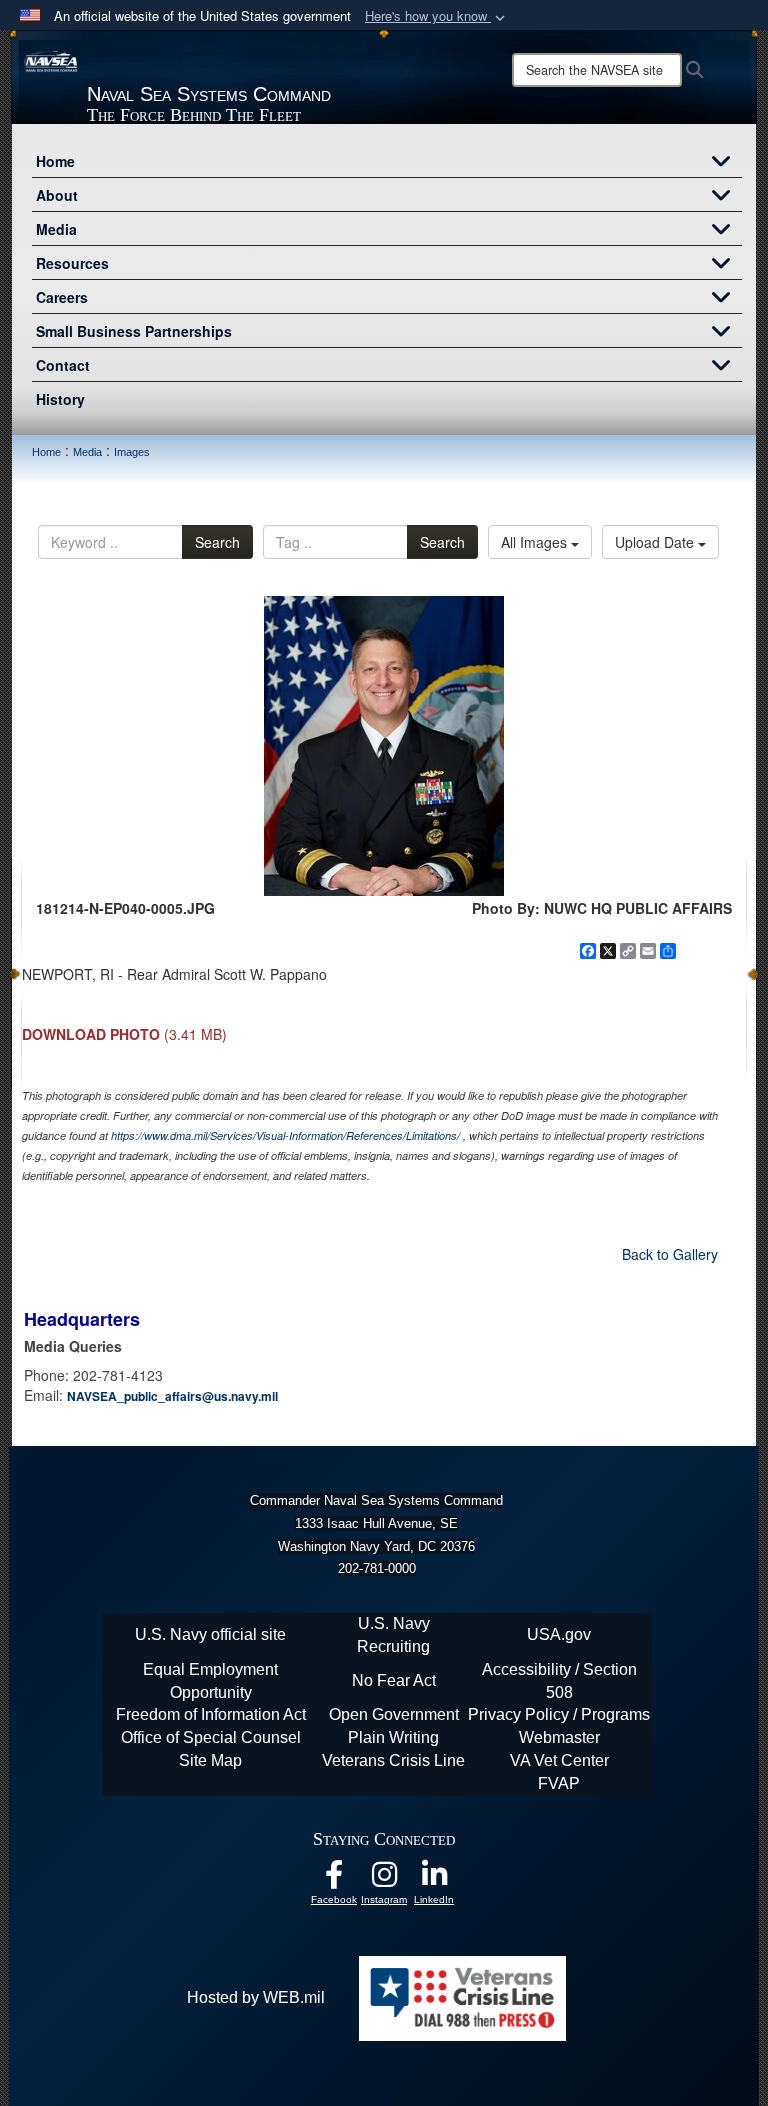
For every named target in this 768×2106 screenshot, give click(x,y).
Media (56, 229)
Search (217, 542)
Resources (72, 263)
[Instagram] (384, 1879)
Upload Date (656, 542)
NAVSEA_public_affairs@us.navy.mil (172, 1396)
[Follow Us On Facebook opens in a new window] (334, 1879)
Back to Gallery (670, 1254)
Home (55, 161)
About (57, 195)
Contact (63, 365)
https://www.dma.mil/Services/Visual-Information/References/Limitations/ (285, 1135)
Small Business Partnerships (134, 331)
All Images (536, 542)
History (60, 399)
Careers (62, 297)
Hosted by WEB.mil (256, 1997)
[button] (437, 16)
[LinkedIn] (434, 1879)
